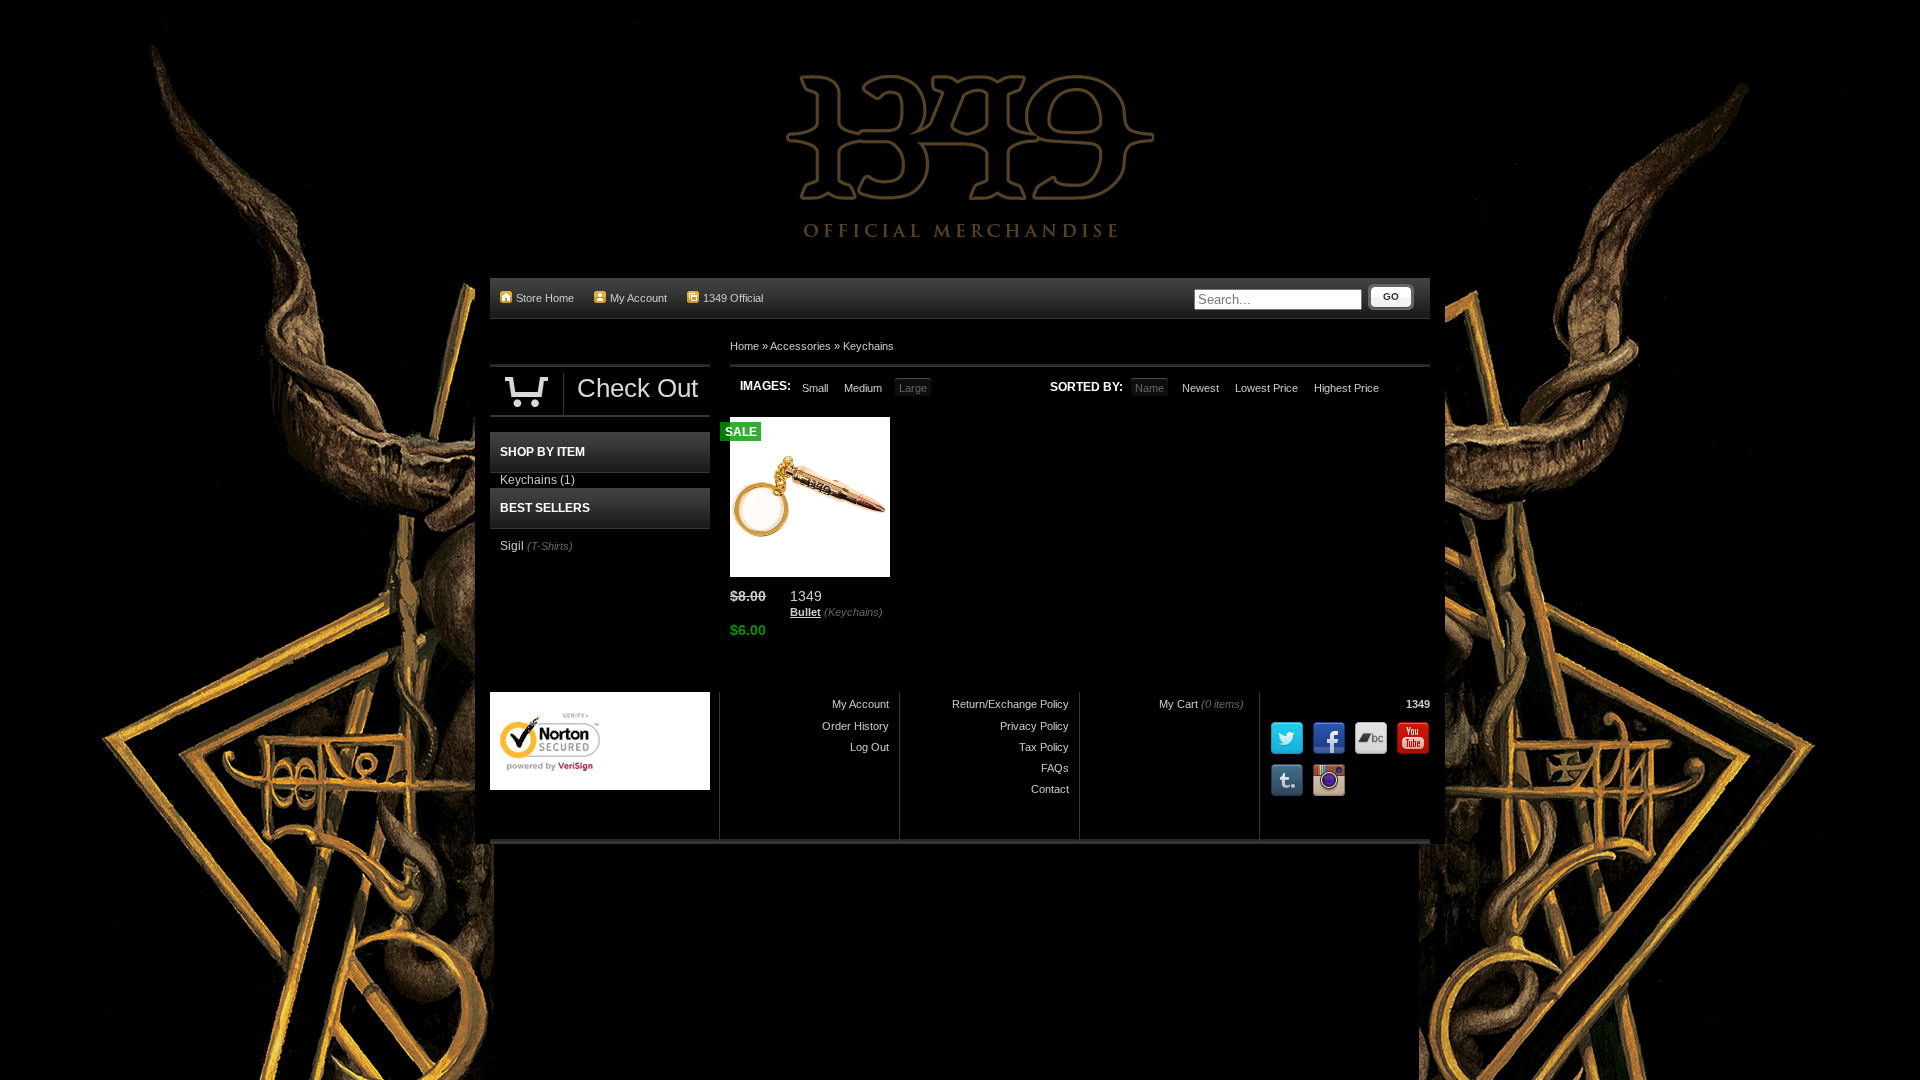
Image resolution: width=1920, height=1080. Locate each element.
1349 (1418, 704)
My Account (638, 298)
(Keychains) (853, 612)
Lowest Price (1266, 388)
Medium (863, 388)
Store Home (545, 298)
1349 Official (733, 298)
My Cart (1178, 704)
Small (815, 388)
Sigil (512, 546)
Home (744, 346)
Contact (1050, 789)
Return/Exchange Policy (1010, 704)
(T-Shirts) (550, 546)
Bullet (805, 612)
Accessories (800, 346)
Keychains (868, 346)
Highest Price (1346, 388)
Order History (855, 726)
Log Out (869, 747)
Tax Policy (1044, 747)
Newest (1200, 388)
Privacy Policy (1034, 726)
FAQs (1055, 768)
